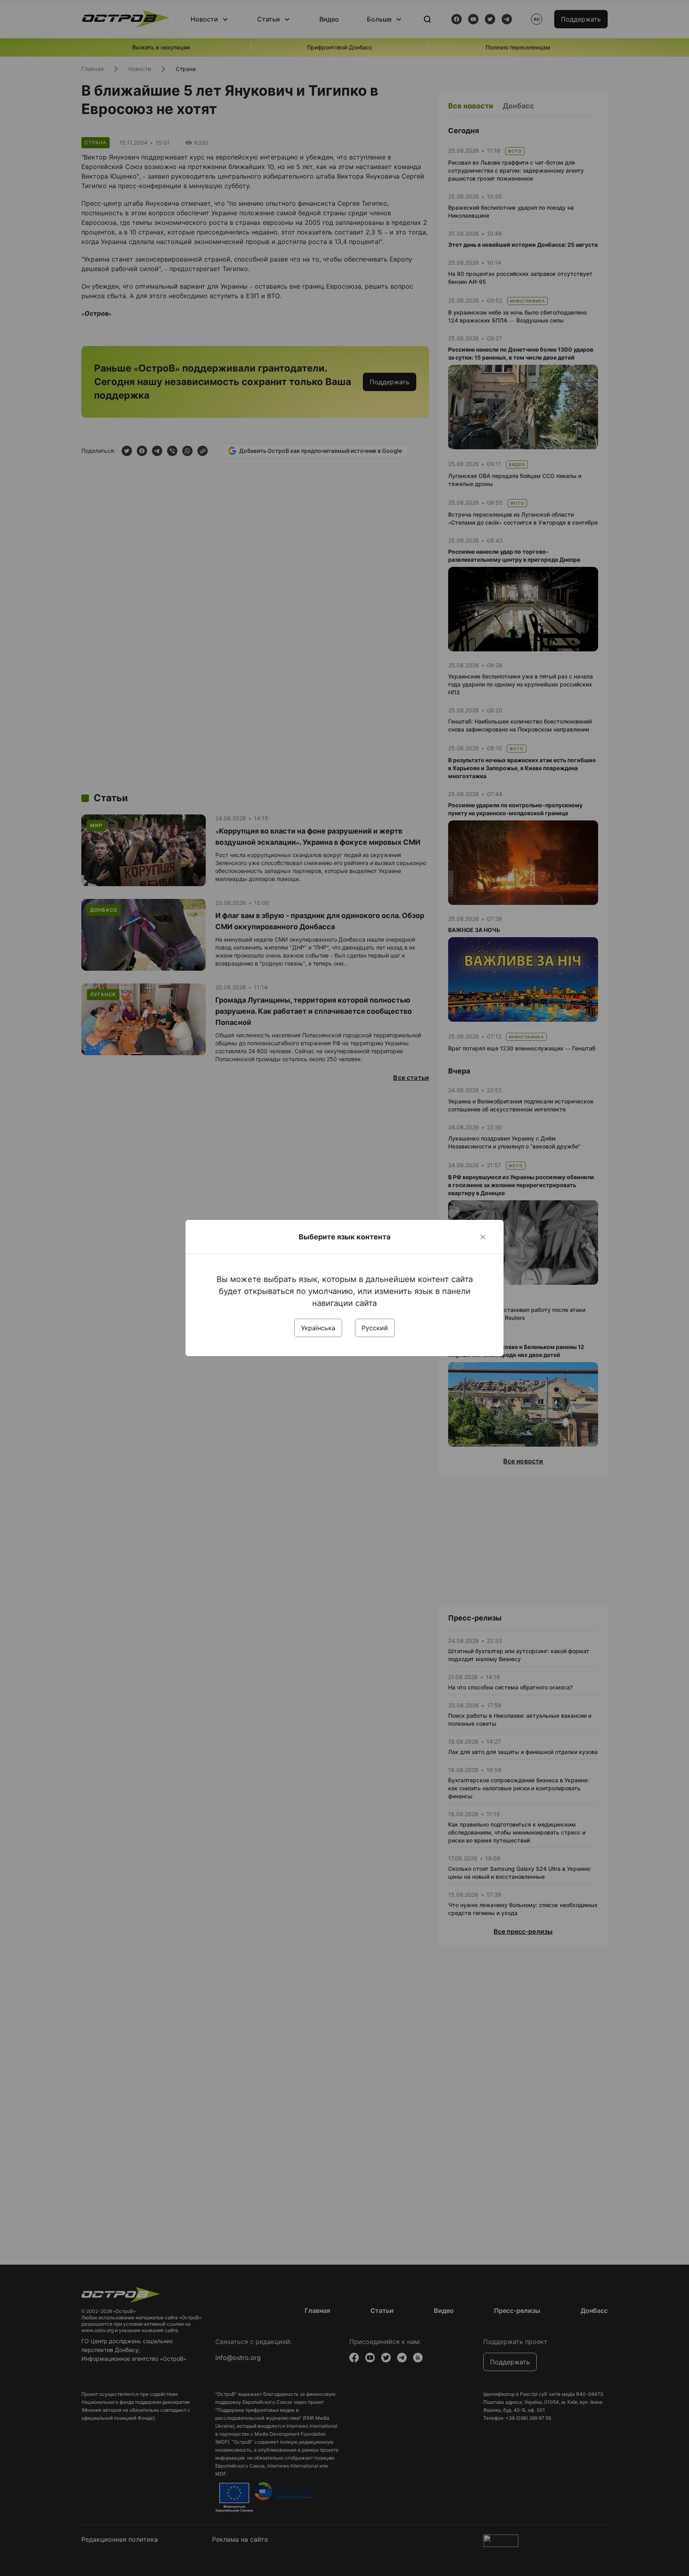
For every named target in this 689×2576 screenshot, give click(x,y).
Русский (375, 1328)
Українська (318, 1328)
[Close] (483, 1237)
